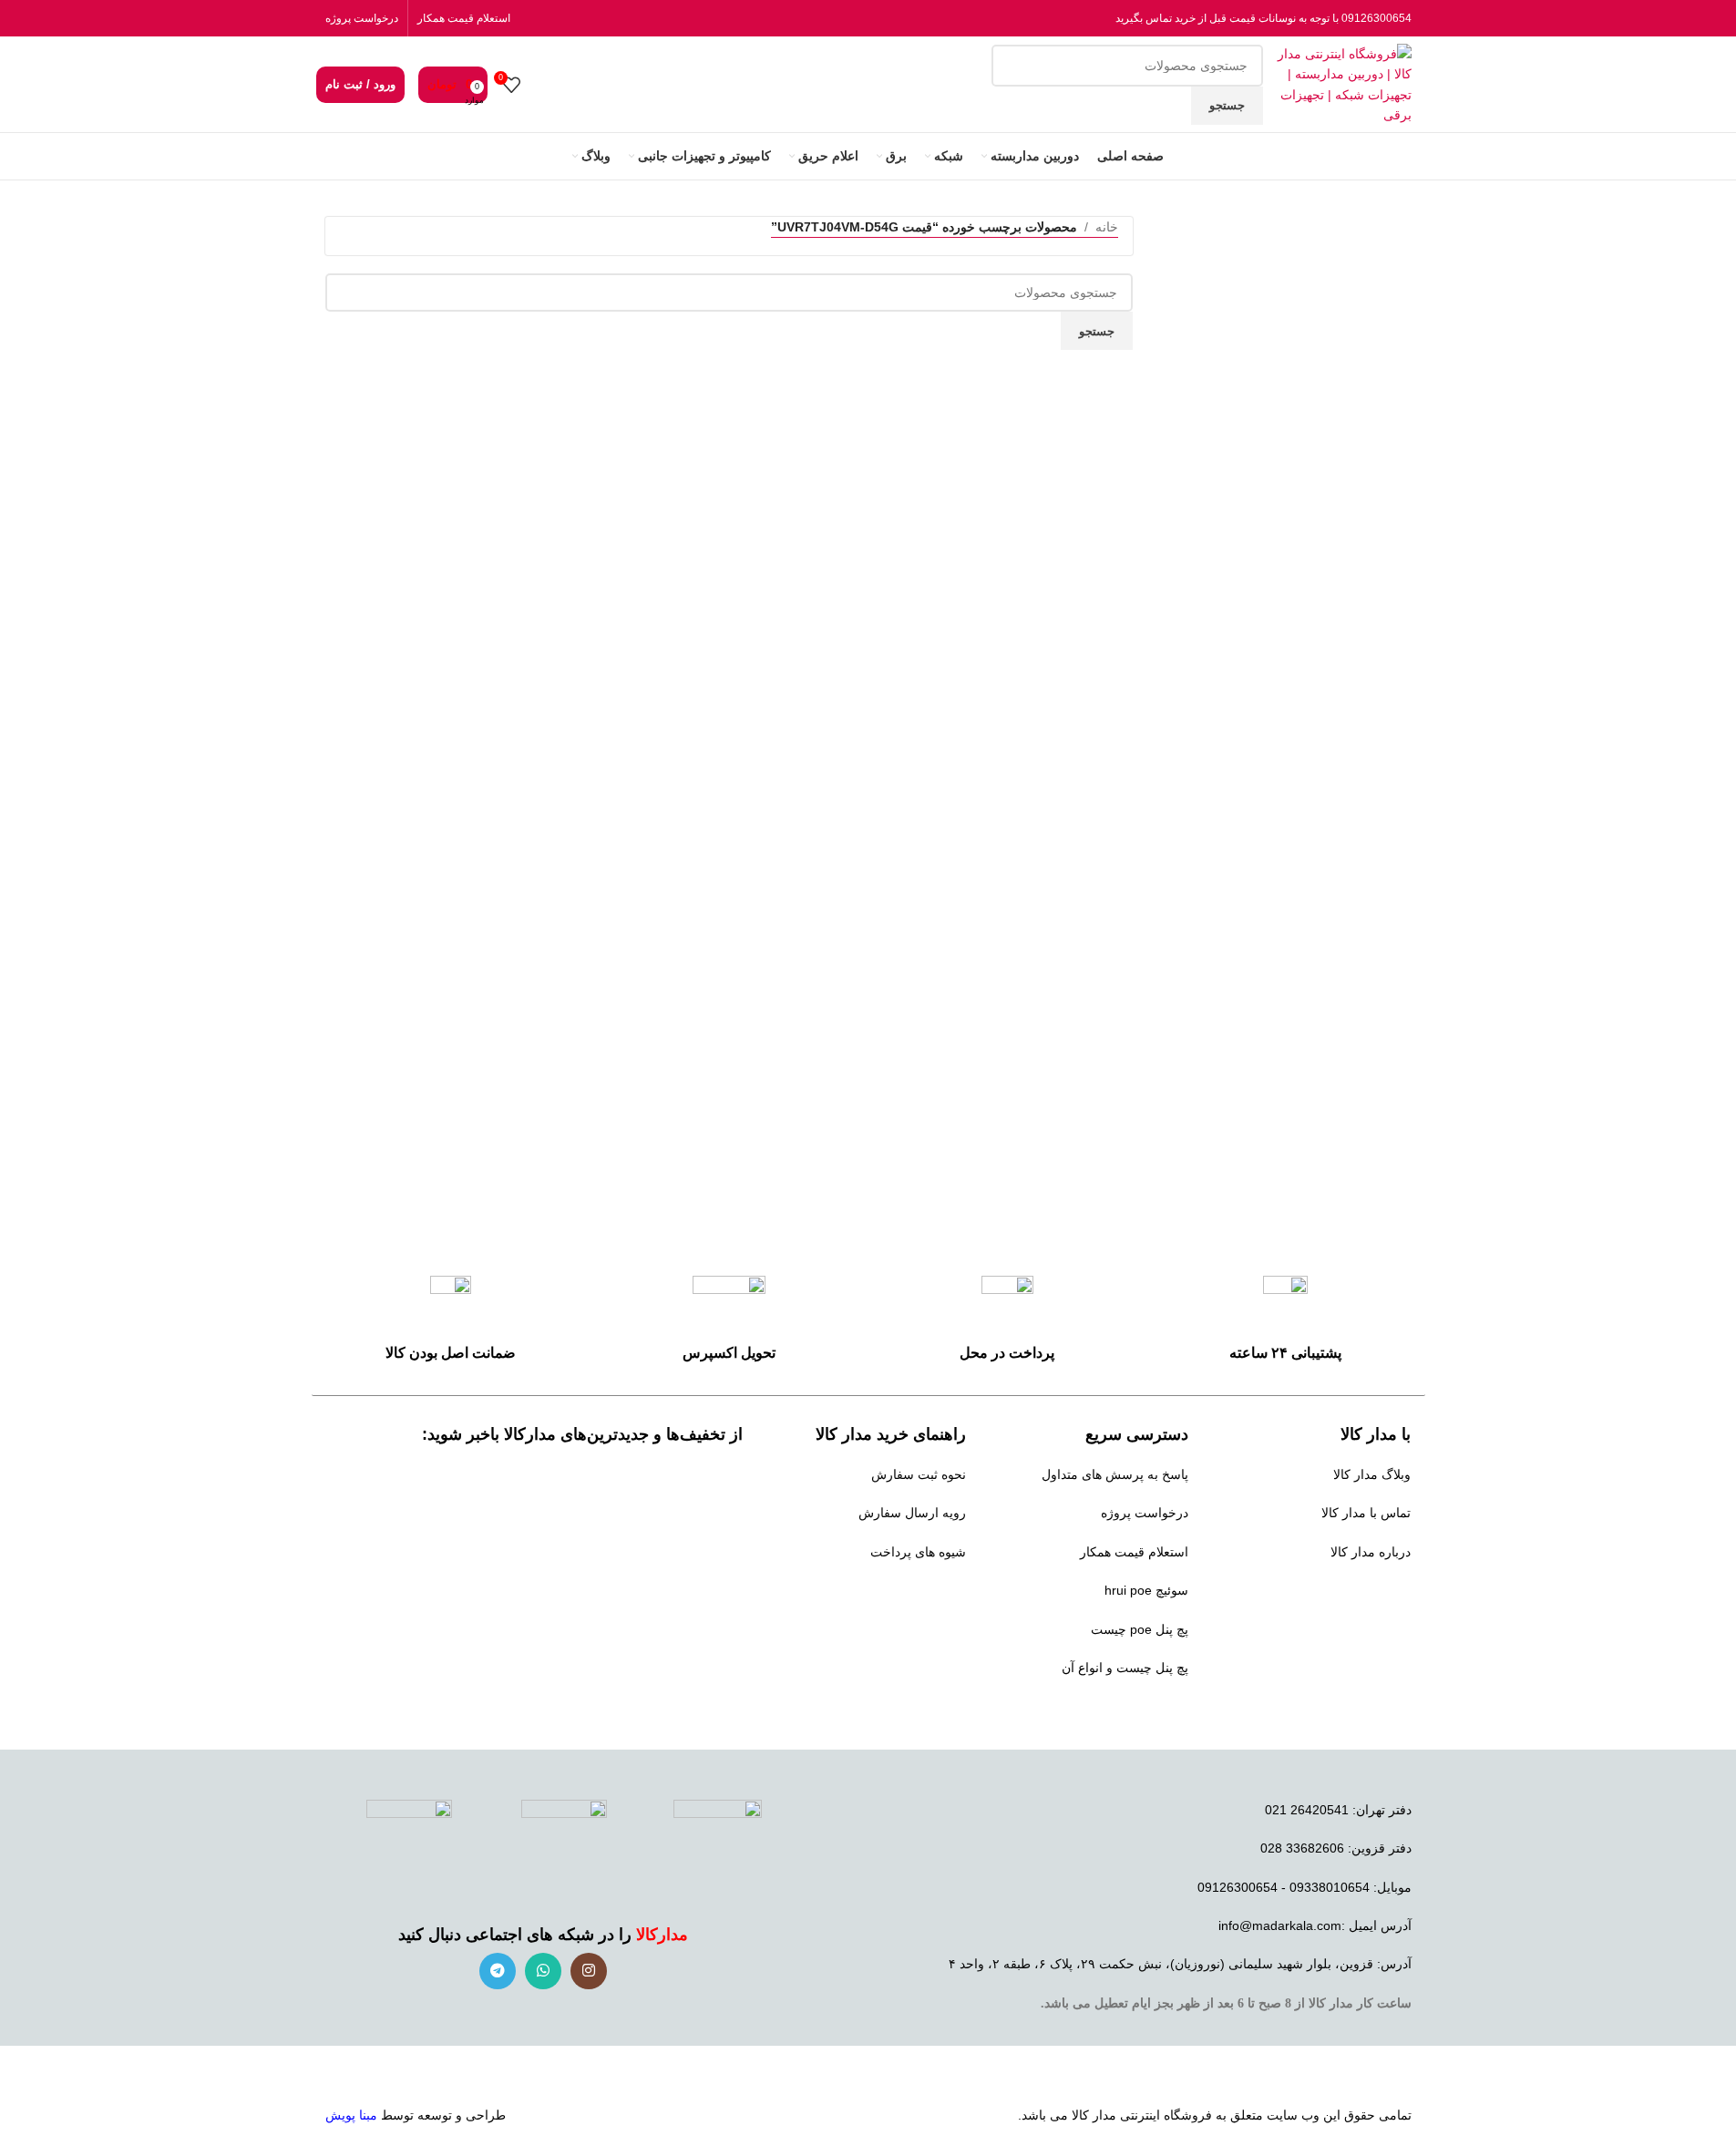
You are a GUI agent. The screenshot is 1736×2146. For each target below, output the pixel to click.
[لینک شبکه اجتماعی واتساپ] (543, 1971)
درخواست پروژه (362, 18)
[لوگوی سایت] (1342, 83)
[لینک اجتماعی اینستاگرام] (589, 1971)
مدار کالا (1094, 2115)
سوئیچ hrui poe (1146, 1590)
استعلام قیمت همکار (464, 18)
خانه (1107, 227)
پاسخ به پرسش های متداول (1115, 1474)
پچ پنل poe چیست (1140, 1629)
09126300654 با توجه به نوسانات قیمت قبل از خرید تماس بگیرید (1263, 18)
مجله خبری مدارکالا (1358, 1590)
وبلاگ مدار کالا (1372, 1474)
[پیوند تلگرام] (498, 1971)
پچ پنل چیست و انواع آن (1125, 1668)
